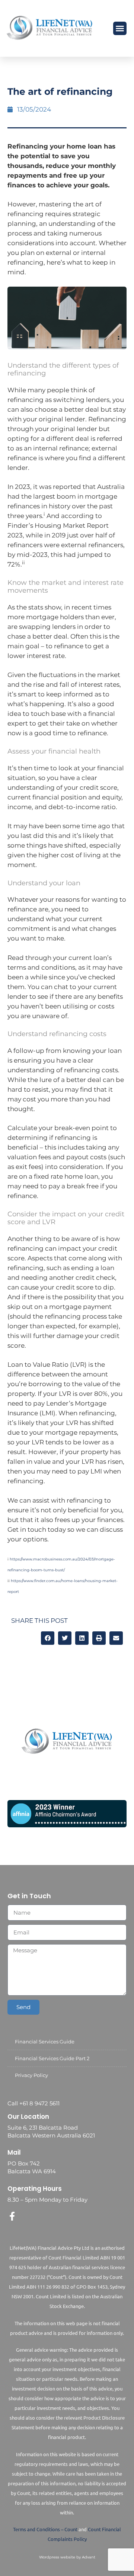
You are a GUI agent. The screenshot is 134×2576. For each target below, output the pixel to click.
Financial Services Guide (45, 2042)
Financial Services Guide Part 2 (52, 2058)
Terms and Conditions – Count (45, 2529)
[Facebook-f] (12, 2216)
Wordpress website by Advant (67, 2557)
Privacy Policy (31, 2075)
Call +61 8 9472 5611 (33, 2103)
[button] (120, 28)
